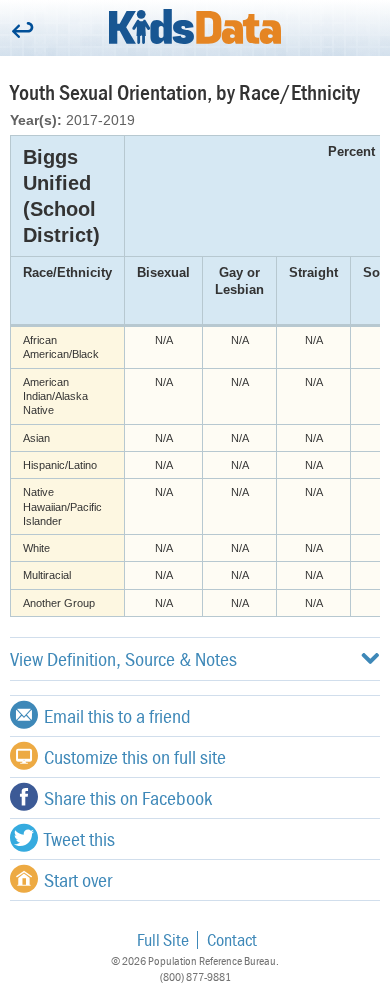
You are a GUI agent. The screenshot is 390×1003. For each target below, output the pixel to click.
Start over (78, 879)
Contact (232, 939)
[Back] (22, 31)
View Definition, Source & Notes (123, 658)
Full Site (163, 939)
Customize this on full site (135, 756)
